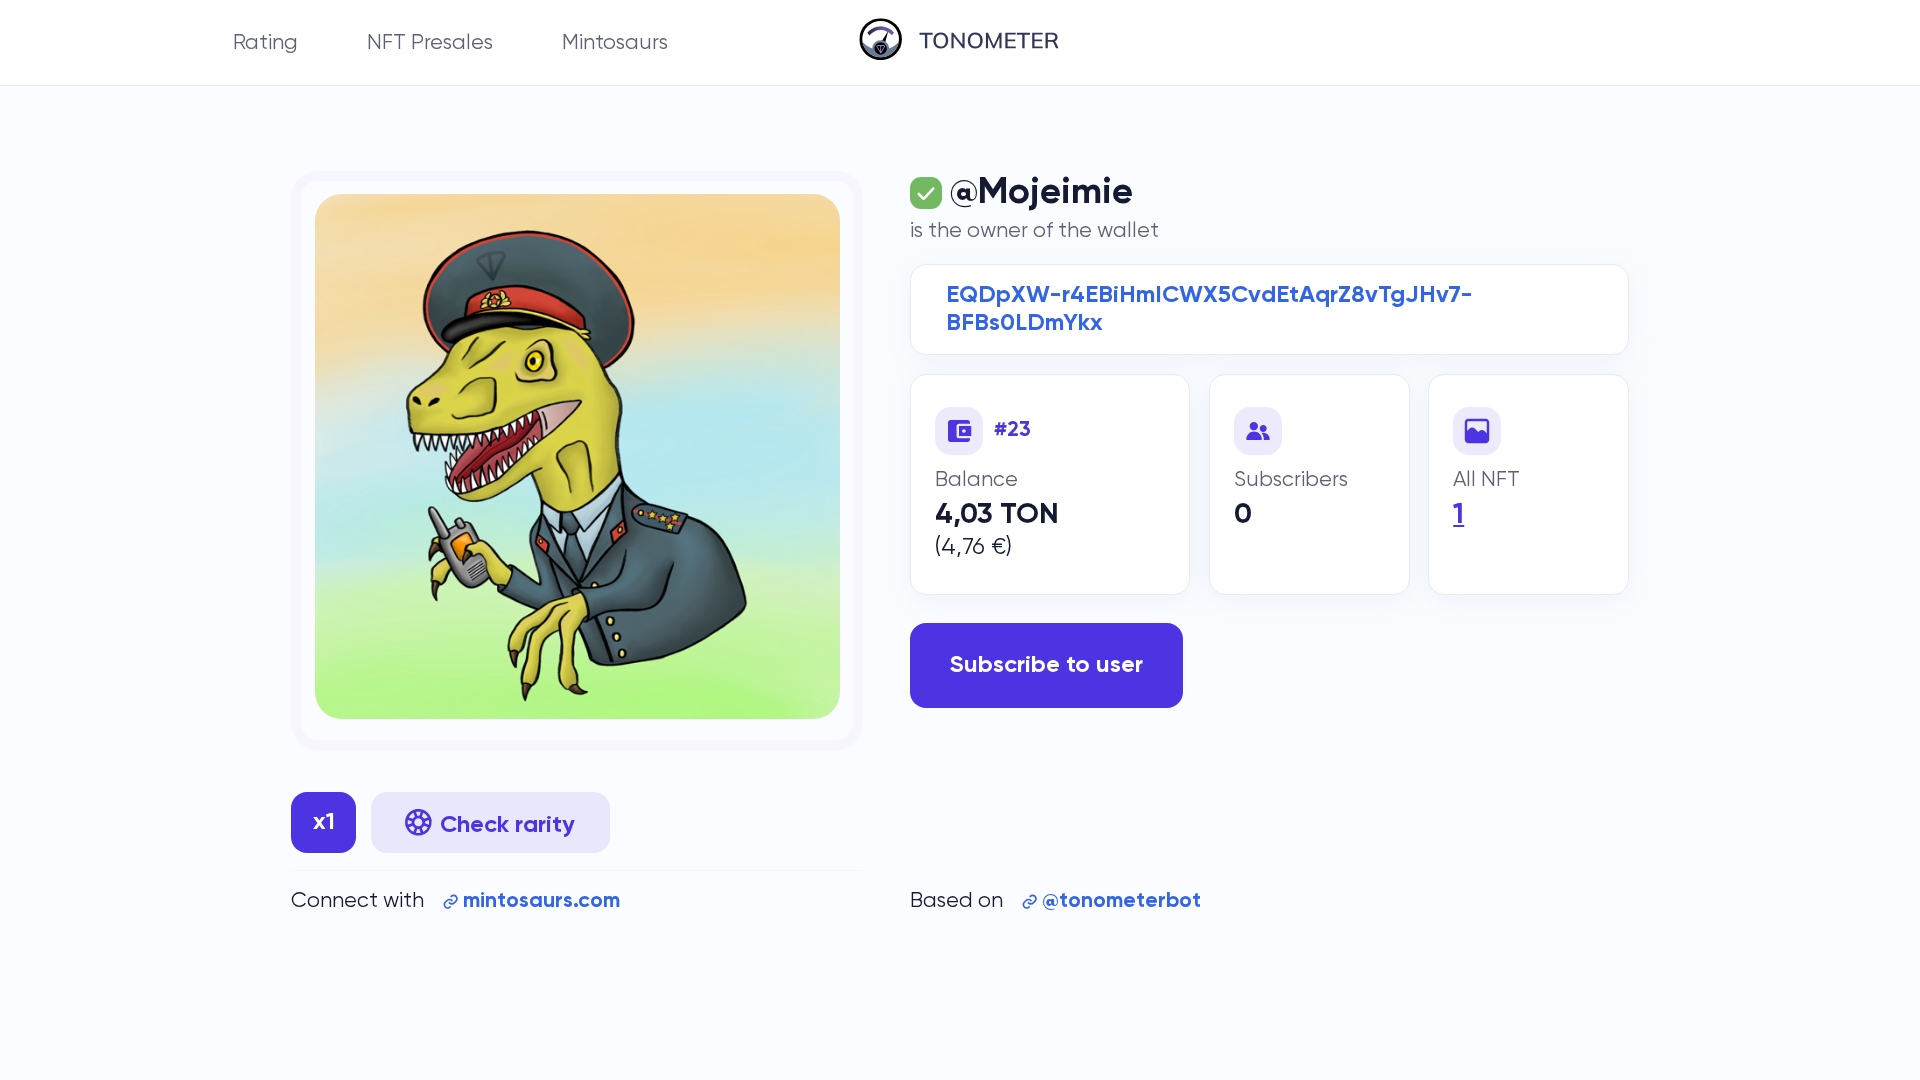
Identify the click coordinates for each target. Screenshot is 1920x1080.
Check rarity (507, 825)
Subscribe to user (1046, 665)
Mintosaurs (615, 42)
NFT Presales (430, 42)
